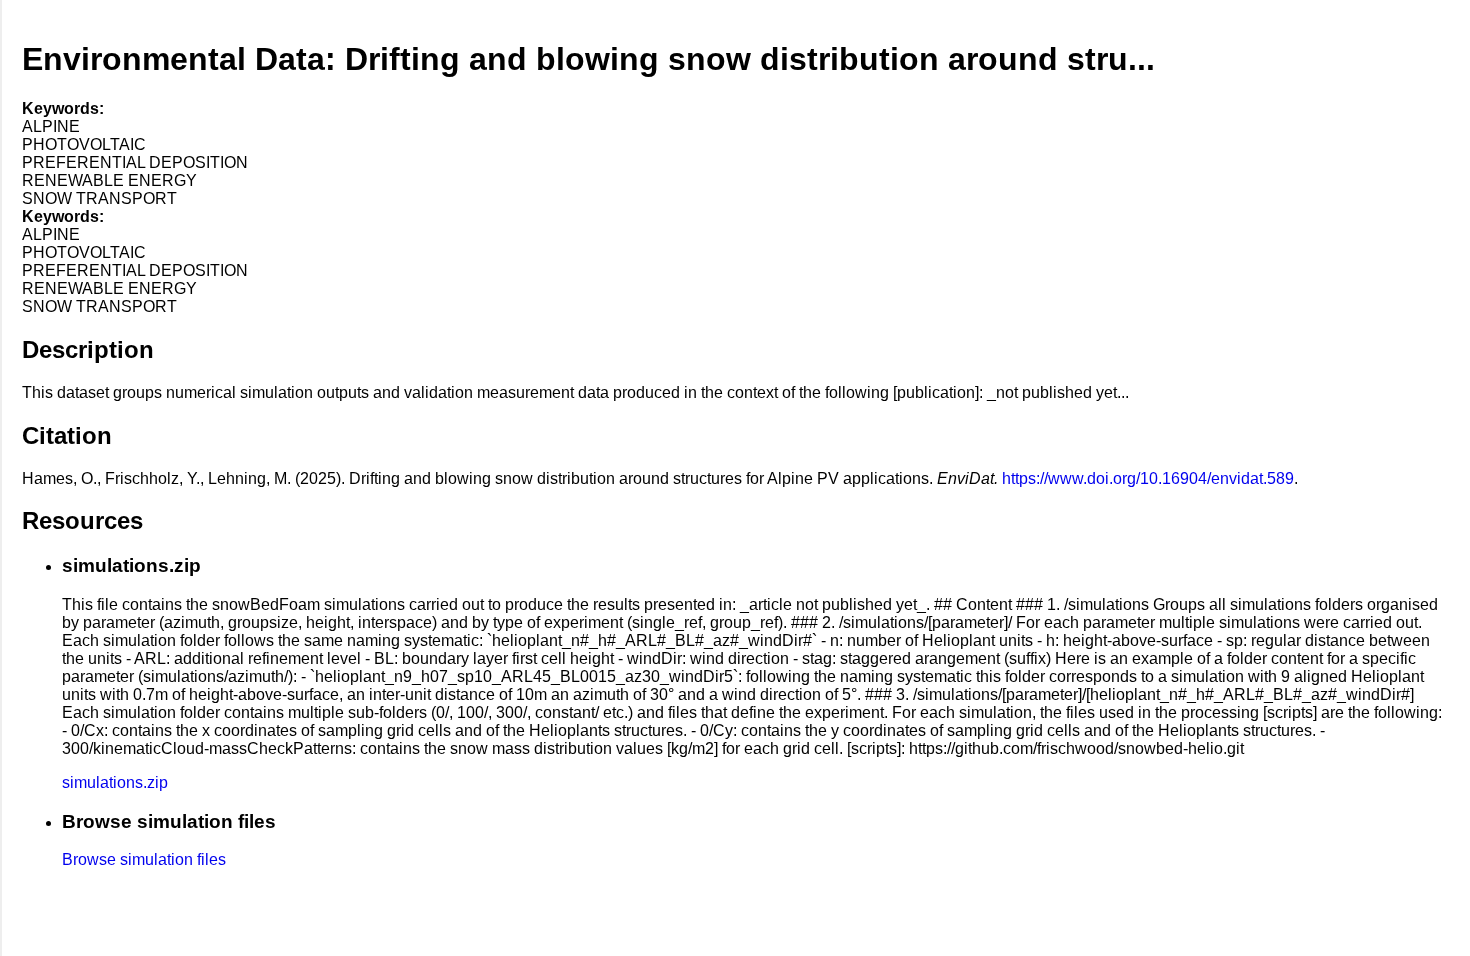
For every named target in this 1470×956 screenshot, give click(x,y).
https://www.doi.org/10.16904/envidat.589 (1148, 478)
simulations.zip (115, 782)
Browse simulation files (144, 859)
